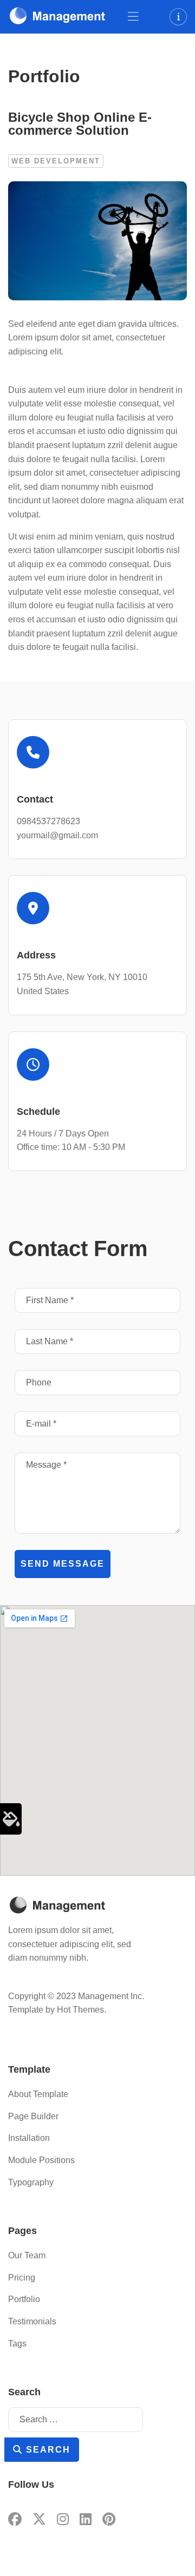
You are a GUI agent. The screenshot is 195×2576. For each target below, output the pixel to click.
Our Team (27, 2255)
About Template (38, 2094)
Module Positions (41, 2160)
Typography (31, 2182)
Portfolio (24, 2299)
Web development (56, 161)
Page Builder (33, 2116)
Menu (133, 17)
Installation (29, 2138)
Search (47, 2450)
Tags (17, 2344)
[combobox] (76, 2420)
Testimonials (32, 2321)
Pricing (22, 2278)
